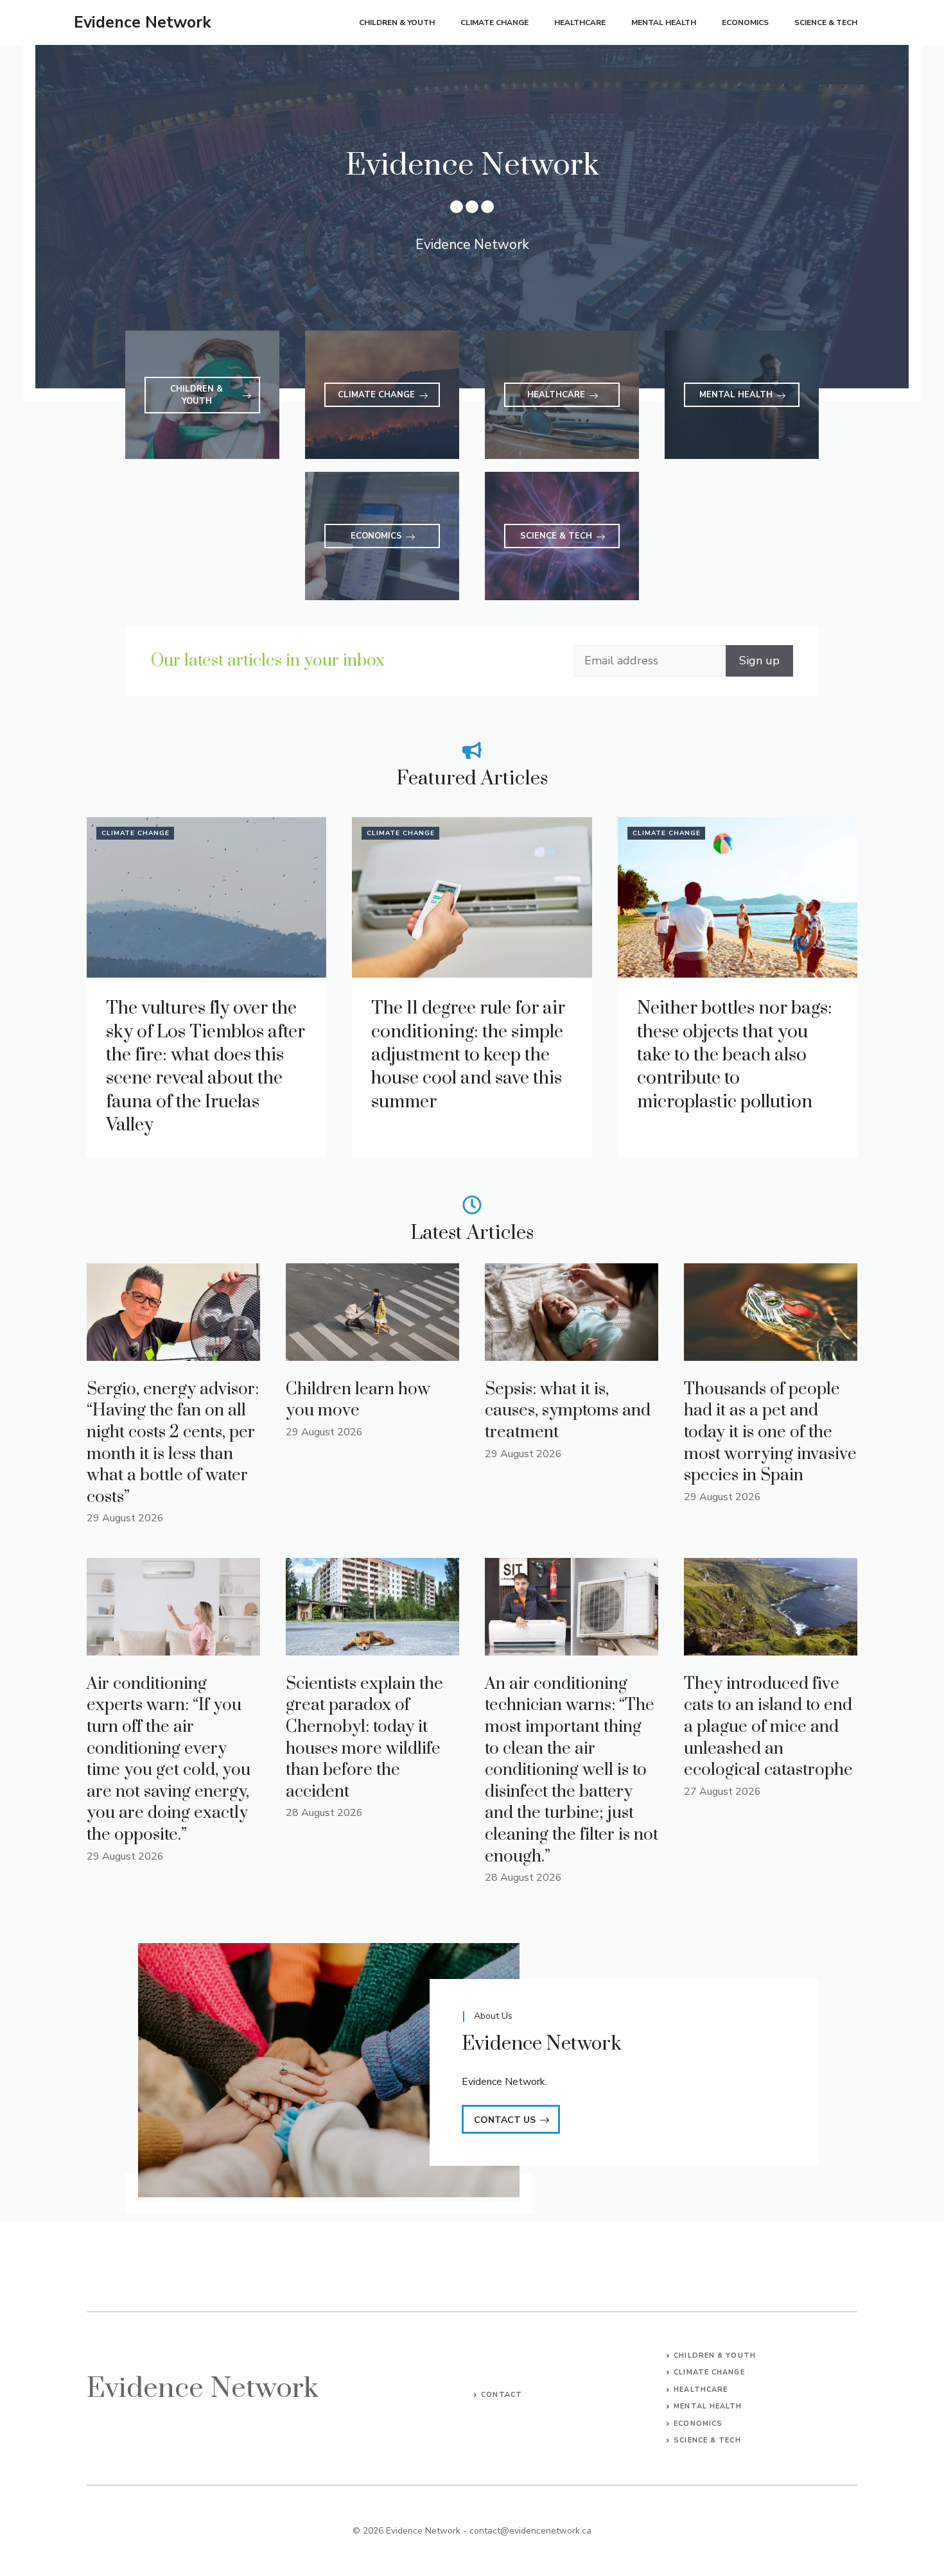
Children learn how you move (358, 1400)
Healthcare (580, 22)
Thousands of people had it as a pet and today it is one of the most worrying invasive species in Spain (770, 1432)
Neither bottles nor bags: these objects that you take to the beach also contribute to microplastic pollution (735, 1055)
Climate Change (494, 22)
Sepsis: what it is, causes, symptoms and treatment (568, 1411)
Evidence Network (143, 22)
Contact (502, 2395)
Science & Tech (826, 22)
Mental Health (664, 22)
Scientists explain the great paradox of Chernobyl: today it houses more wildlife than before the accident (364, 1738)
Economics (745, 22)
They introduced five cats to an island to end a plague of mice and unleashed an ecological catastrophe (768, 1727)
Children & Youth (397, 22)
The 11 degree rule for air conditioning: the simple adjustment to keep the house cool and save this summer (468, 1055)
